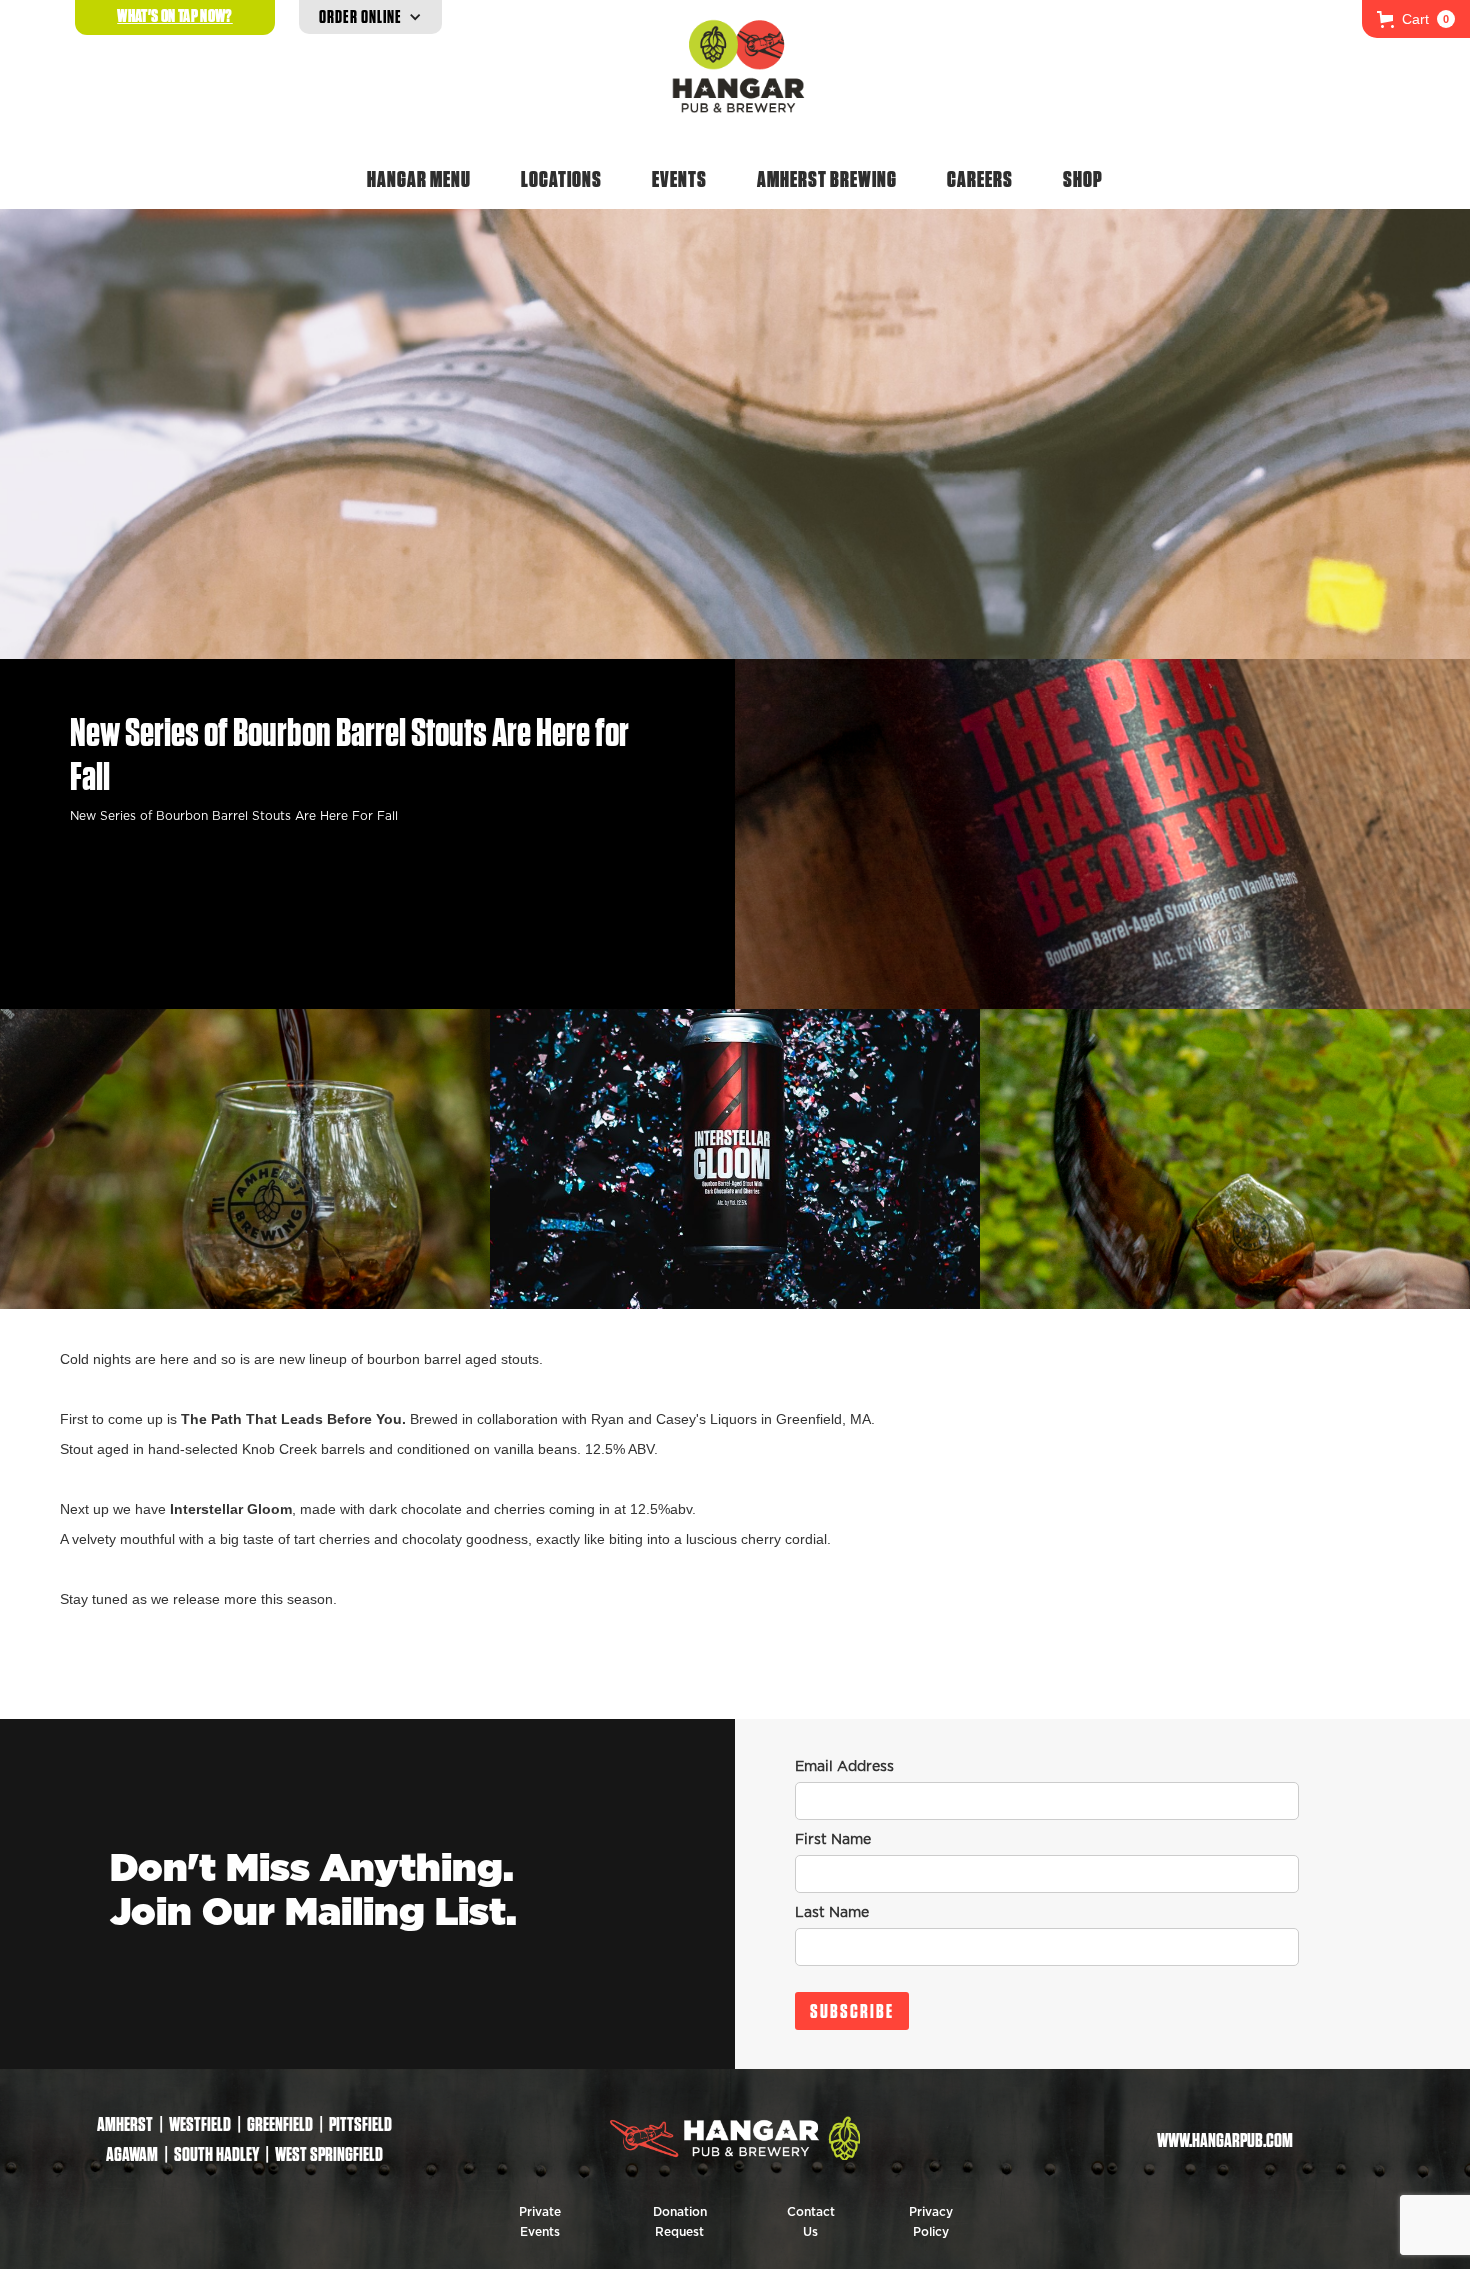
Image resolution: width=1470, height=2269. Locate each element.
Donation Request (680, 2222)
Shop (1083, 179)
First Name (833, 1840)
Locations (561, 179)
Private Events (540, 2222)
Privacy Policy (931, 2222)
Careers (980, 179)
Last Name (832, 1913)
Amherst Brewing (827, 179)
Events (679, 179)
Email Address (844, 1767)
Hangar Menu (419, 179)
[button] (1416, 19)
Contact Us (811, 2222)
